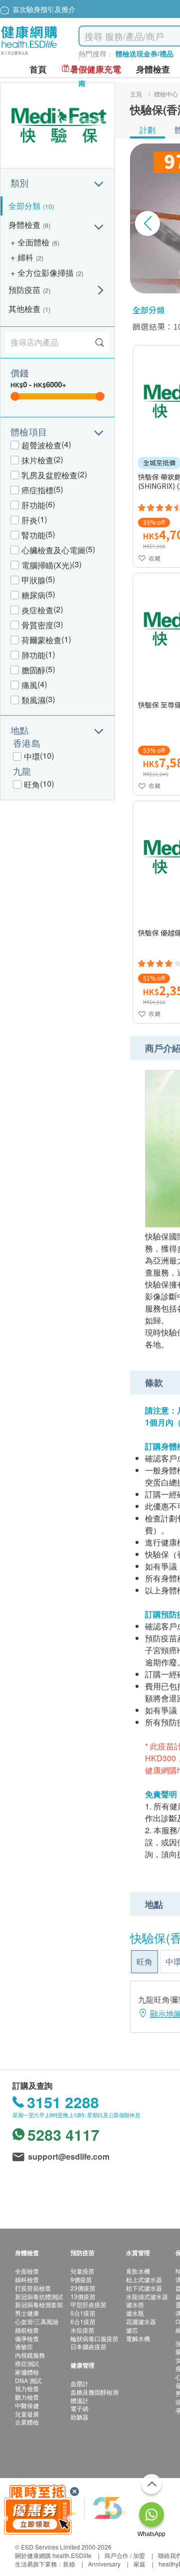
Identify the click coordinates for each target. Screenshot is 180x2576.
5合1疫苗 (83, 2313)
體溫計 (79, 2400)
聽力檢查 (27, 2397)
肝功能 (33, 505)
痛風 (29, 685)
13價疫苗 (83, 2296)
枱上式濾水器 (144, 2279)
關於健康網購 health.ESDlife (53, 2555)
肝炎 (29, 520)
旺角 (32, 784)
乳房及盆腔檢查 (49, 475)
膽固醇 (33, 670)
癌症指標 (37, 490)
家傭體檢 (27, 2372)
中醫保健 (27, 2405)
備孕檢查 (27, 2338)
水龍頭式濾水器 (147, 2296)
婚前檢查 (27, 2330)
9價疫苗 (81, 2279)
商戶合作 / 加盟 (125, 2555)
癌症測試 (27, 2363)
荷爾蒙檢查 (41, 640)
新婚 (69, 2564)
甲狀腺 (33, 580)
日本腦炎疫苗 (88, 2346)
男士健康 (27, 2313)
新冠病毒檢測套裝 (39, 2304)
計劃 (147, 130)
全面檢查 (27, 2271)
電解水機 (138, 2338)
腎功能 (33, 535)
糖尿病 (33, 595)
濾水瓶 (135, 2313)
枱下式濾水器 (144, 2288)
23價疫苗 (83, 2288)
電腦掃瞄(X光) (47, 565)
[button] (147, 223)
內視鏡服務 (30, 2355)
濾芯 (132, 2330)
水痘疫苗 (82, 2330)
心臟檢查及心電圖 (53, 550)
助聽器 (79, 2417)
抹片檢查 (37, 460)
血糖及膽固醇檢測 (94, 2392)
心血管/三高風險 (37, 2321)
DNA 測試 (28, 2380)
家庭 (139, 2564)
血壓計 (79, 2383)
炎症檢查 (37, 610)
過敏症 (24, 2346)
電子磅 (79, 2408)
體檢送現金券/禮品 (144, 53)
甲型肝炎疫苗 (88, 2304)
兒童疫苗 (82, 2271)
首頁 (38, 69)
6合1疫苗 (83, 2321)
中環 (32, 756)
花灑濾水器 (141, 2321)
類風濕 (33, 700)
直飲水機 (138, 2271)
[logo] (29, 55)
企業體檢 (27, 2422)
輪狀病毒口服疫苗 (94, 2338)
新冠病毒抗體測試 (39, 2296)
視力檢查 (27, 2388)
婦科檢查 (27, 2279)
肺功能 (33, 655)
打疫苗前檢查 (33, 2288)
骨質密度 (37, 625)
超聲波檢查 (41, 445)
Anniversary (104, 2564)
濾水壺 (135, 2304)
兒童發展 (27, 2414)
